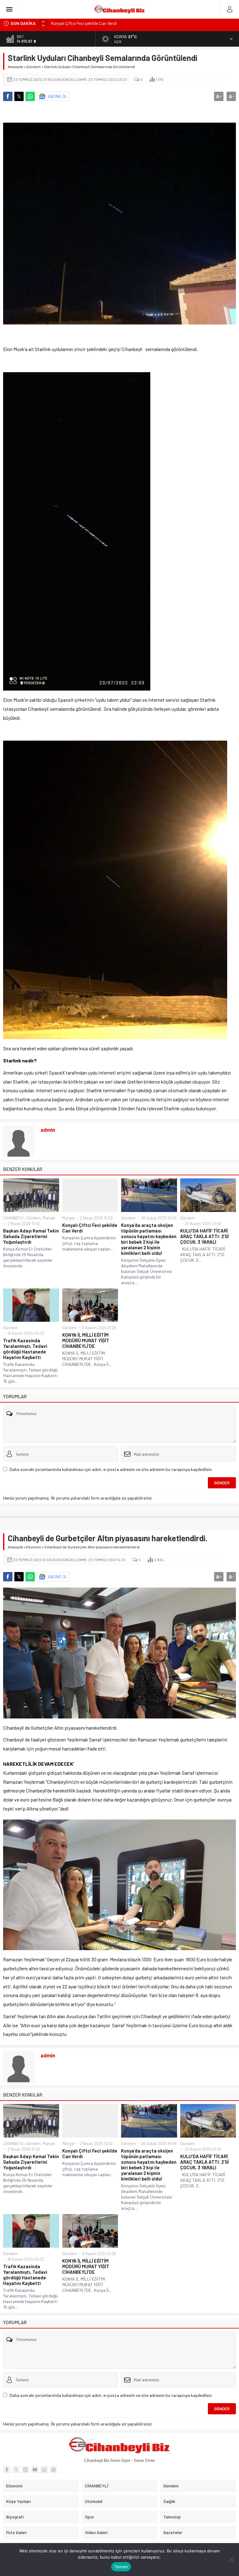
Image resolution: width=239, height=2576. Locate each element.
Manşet (49, 1218)
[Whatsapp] (44, 2470)
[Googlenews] (54, 2470)
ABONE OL (58, 96)
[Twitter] (16, 2470)
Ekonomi (34, 1547)
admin (48, 1130)
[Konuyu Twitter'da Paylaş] (19, 96)
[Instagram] (26, 2470)
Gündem (33, 67)
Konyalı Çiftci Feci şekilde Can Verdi (90, 1228)
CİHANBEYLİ (14, 1218)
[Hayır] (231, 2560)
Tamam (121, 2567)
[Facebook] (7, 2470)
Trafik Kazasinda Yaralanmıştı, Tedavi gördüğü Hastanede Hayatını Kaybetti (25, 1349)
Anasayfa (15, 67)
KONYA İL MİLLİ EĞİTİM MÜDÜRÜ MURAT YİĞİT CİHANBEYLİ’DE (86, 1340)
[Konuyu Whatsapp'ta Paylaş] (30, 96)
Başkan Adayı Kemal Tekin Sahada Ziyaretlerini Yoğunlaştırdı (31, 1236)
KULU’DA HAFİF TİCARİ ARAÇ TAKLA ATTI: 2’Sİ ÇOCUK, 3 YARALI (204, 1236)
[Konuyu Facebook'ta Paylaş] (8, 96)
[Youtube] (35, 2470)
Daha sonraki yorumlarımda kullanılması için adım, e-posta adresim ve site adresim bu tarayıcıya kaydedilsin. (111, 1469)
